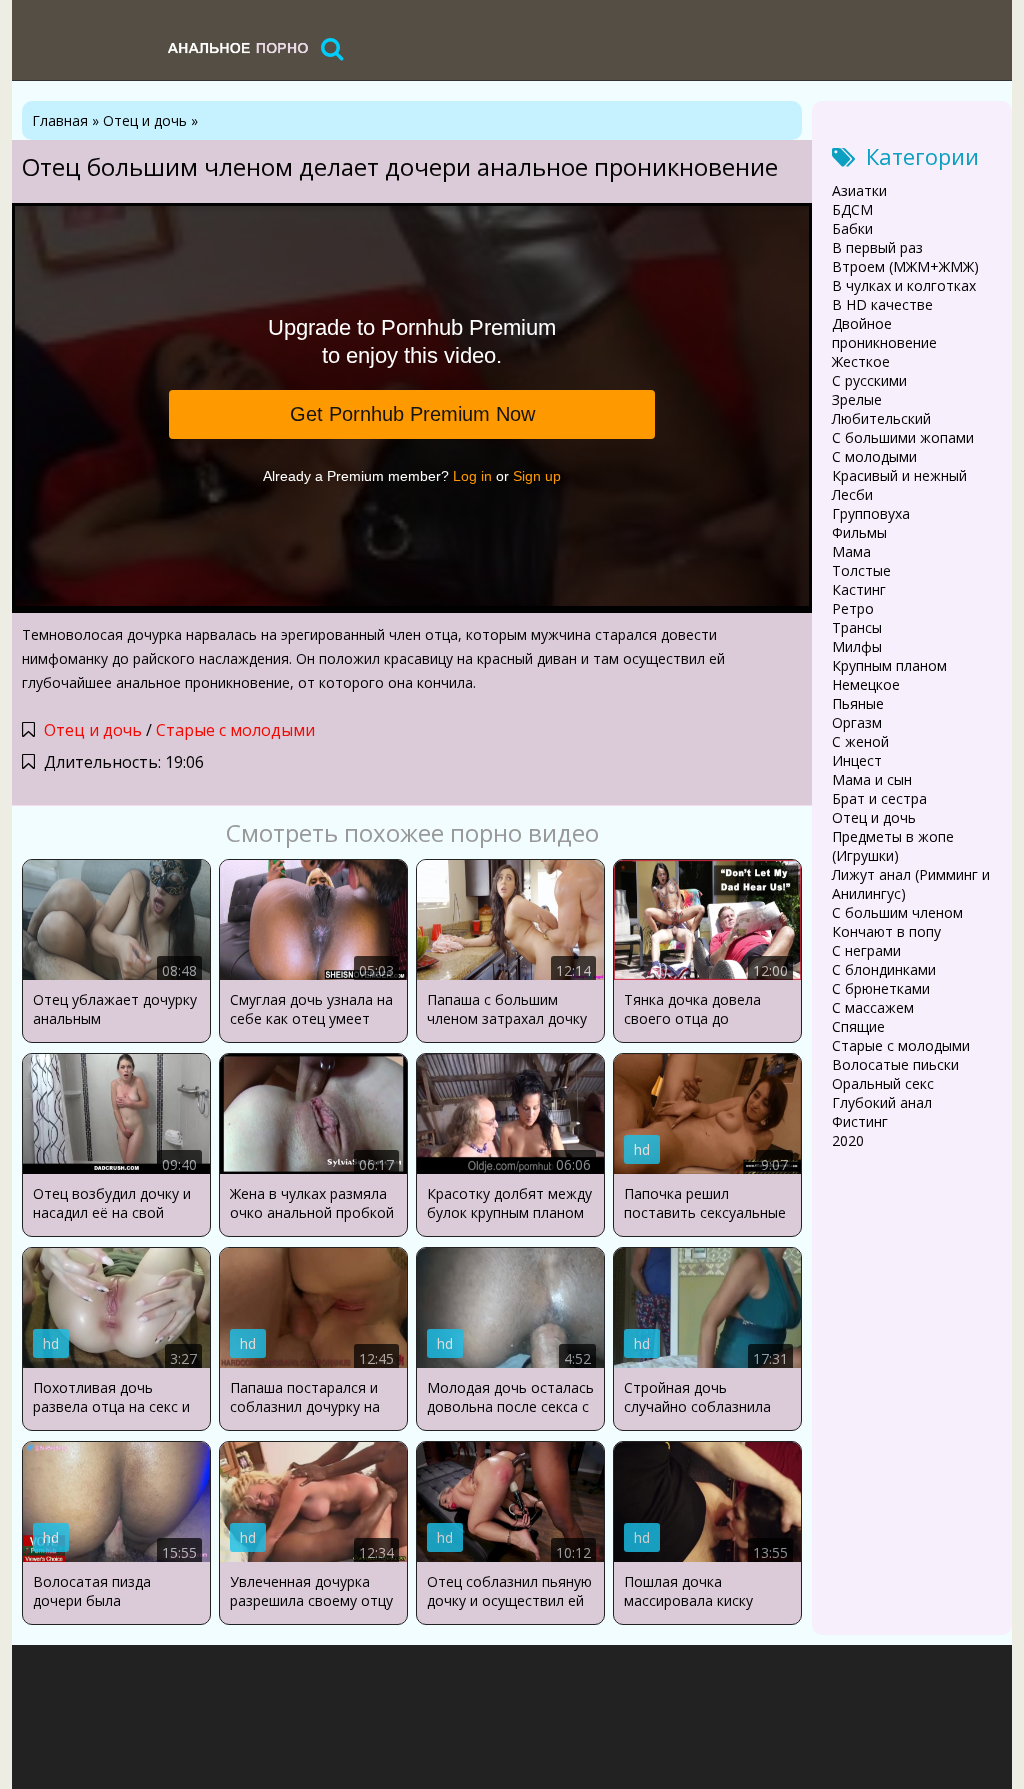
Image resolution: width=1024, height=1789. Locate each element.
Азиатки (859, 190)
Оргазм (857, 722)
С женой (860, 741)
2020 (848, 1140)
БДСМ (852, 209)
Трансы (857, 627)
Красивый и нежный (899, 475)
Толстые (861, 570)
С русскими (869, 380)
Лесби (852, 494)
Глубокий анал (882, 1102)
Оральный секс (883, 1083)
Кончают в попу (886, 931)
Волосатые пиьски (895, 1064)
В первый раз (877, 247)
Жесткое (861, 361)
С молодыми (874, 456)
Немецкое (866, 684)
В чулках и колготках (904, 285)
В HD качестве (882, 304)
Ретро (853, 608)
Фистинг (860, 1121)
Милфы (857, 646)
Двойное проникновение (884, 333)
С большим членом (897, 912)
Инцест (857, 760)
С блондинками (884, 969)
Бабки (852, 228)
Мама (851, 551)
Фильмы (859, 532)
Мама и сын (872, 779)
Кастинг (859, 589)
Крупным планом (889, 665)
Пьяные (858, 703)
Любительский (881, 418)
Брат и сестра (879, 798)
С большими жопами (903, 437)
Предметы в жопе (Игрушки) (893, 846)
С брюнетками (881, 988)
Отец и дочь (93, 730)
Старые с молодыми (235, 730)
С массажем (873, 1007)
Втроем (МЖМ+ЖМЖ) (905, 266)
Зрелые (857, 399)
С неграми (866, 950)
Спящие (858, 1026)
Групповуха (871, 513)
